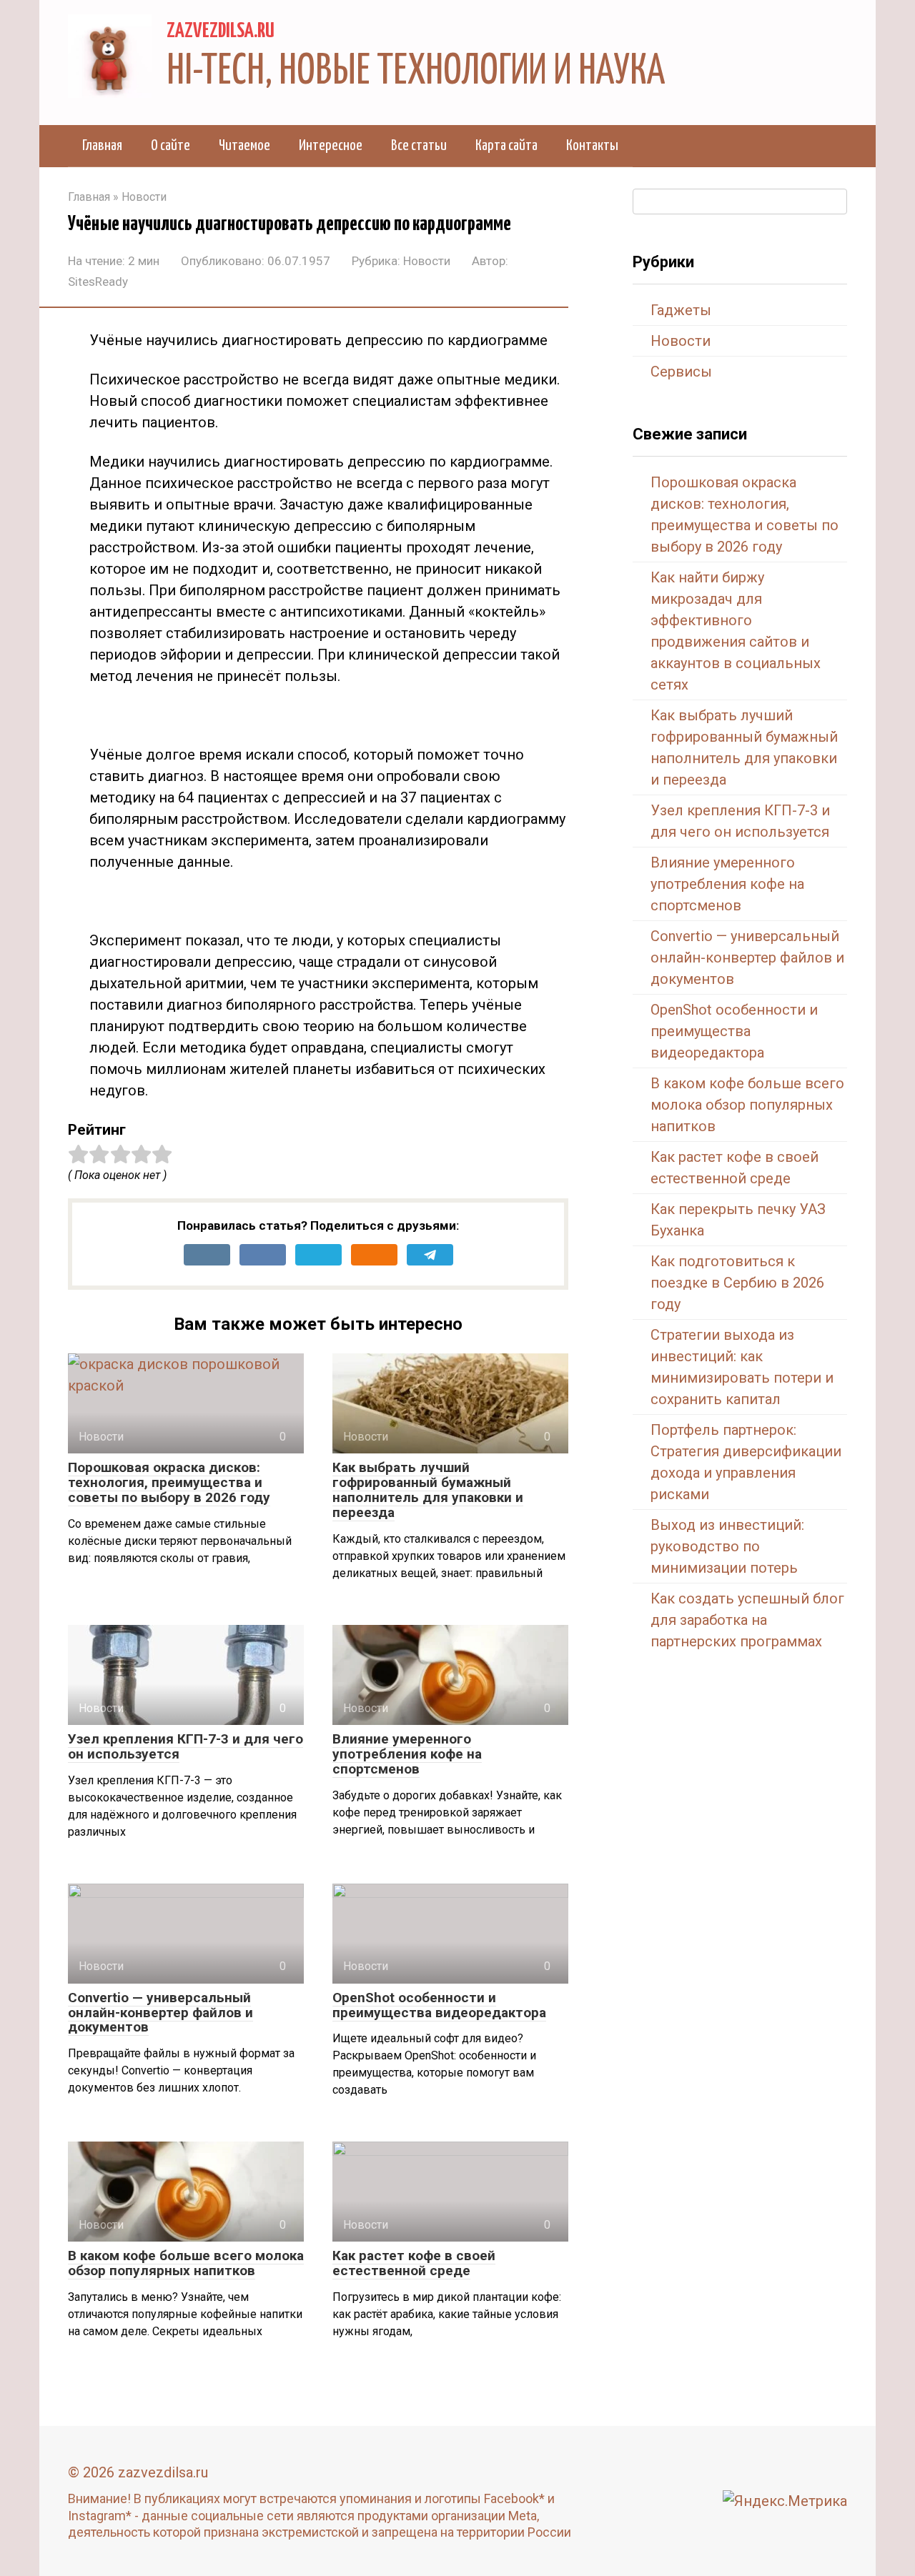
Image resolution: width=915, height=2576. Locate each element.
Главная (102, 146)
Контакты (592, 146)
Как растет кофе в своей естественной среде (414, 2263)
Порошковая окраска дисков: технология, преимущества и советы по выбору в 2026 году (169, 1482)
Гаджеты (681, 310)
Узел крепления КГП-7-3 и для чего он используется (186, 1746)
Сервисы (681, 372)
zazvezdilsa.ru (221, 31)
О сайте (170, 146)
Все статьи (419, 146)
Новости (427, 261)
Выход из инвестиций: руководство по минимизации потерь (727, 1546)
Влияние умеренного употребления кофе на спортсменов (407, 1754)
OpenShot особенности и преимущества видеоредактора (439, 2005)
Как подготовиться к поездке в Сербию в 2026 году (737, 1283)
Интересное (331, 146)
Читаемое (244, 146)
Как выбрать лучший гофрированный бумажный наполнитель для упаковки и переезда (428, 1490)
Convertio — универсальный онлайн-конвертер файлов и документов (160, 2013)
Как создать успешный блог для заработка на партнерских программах (747, 1620)
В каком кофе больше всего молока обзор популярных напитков (186, 2263)
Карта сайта (506, 146)
